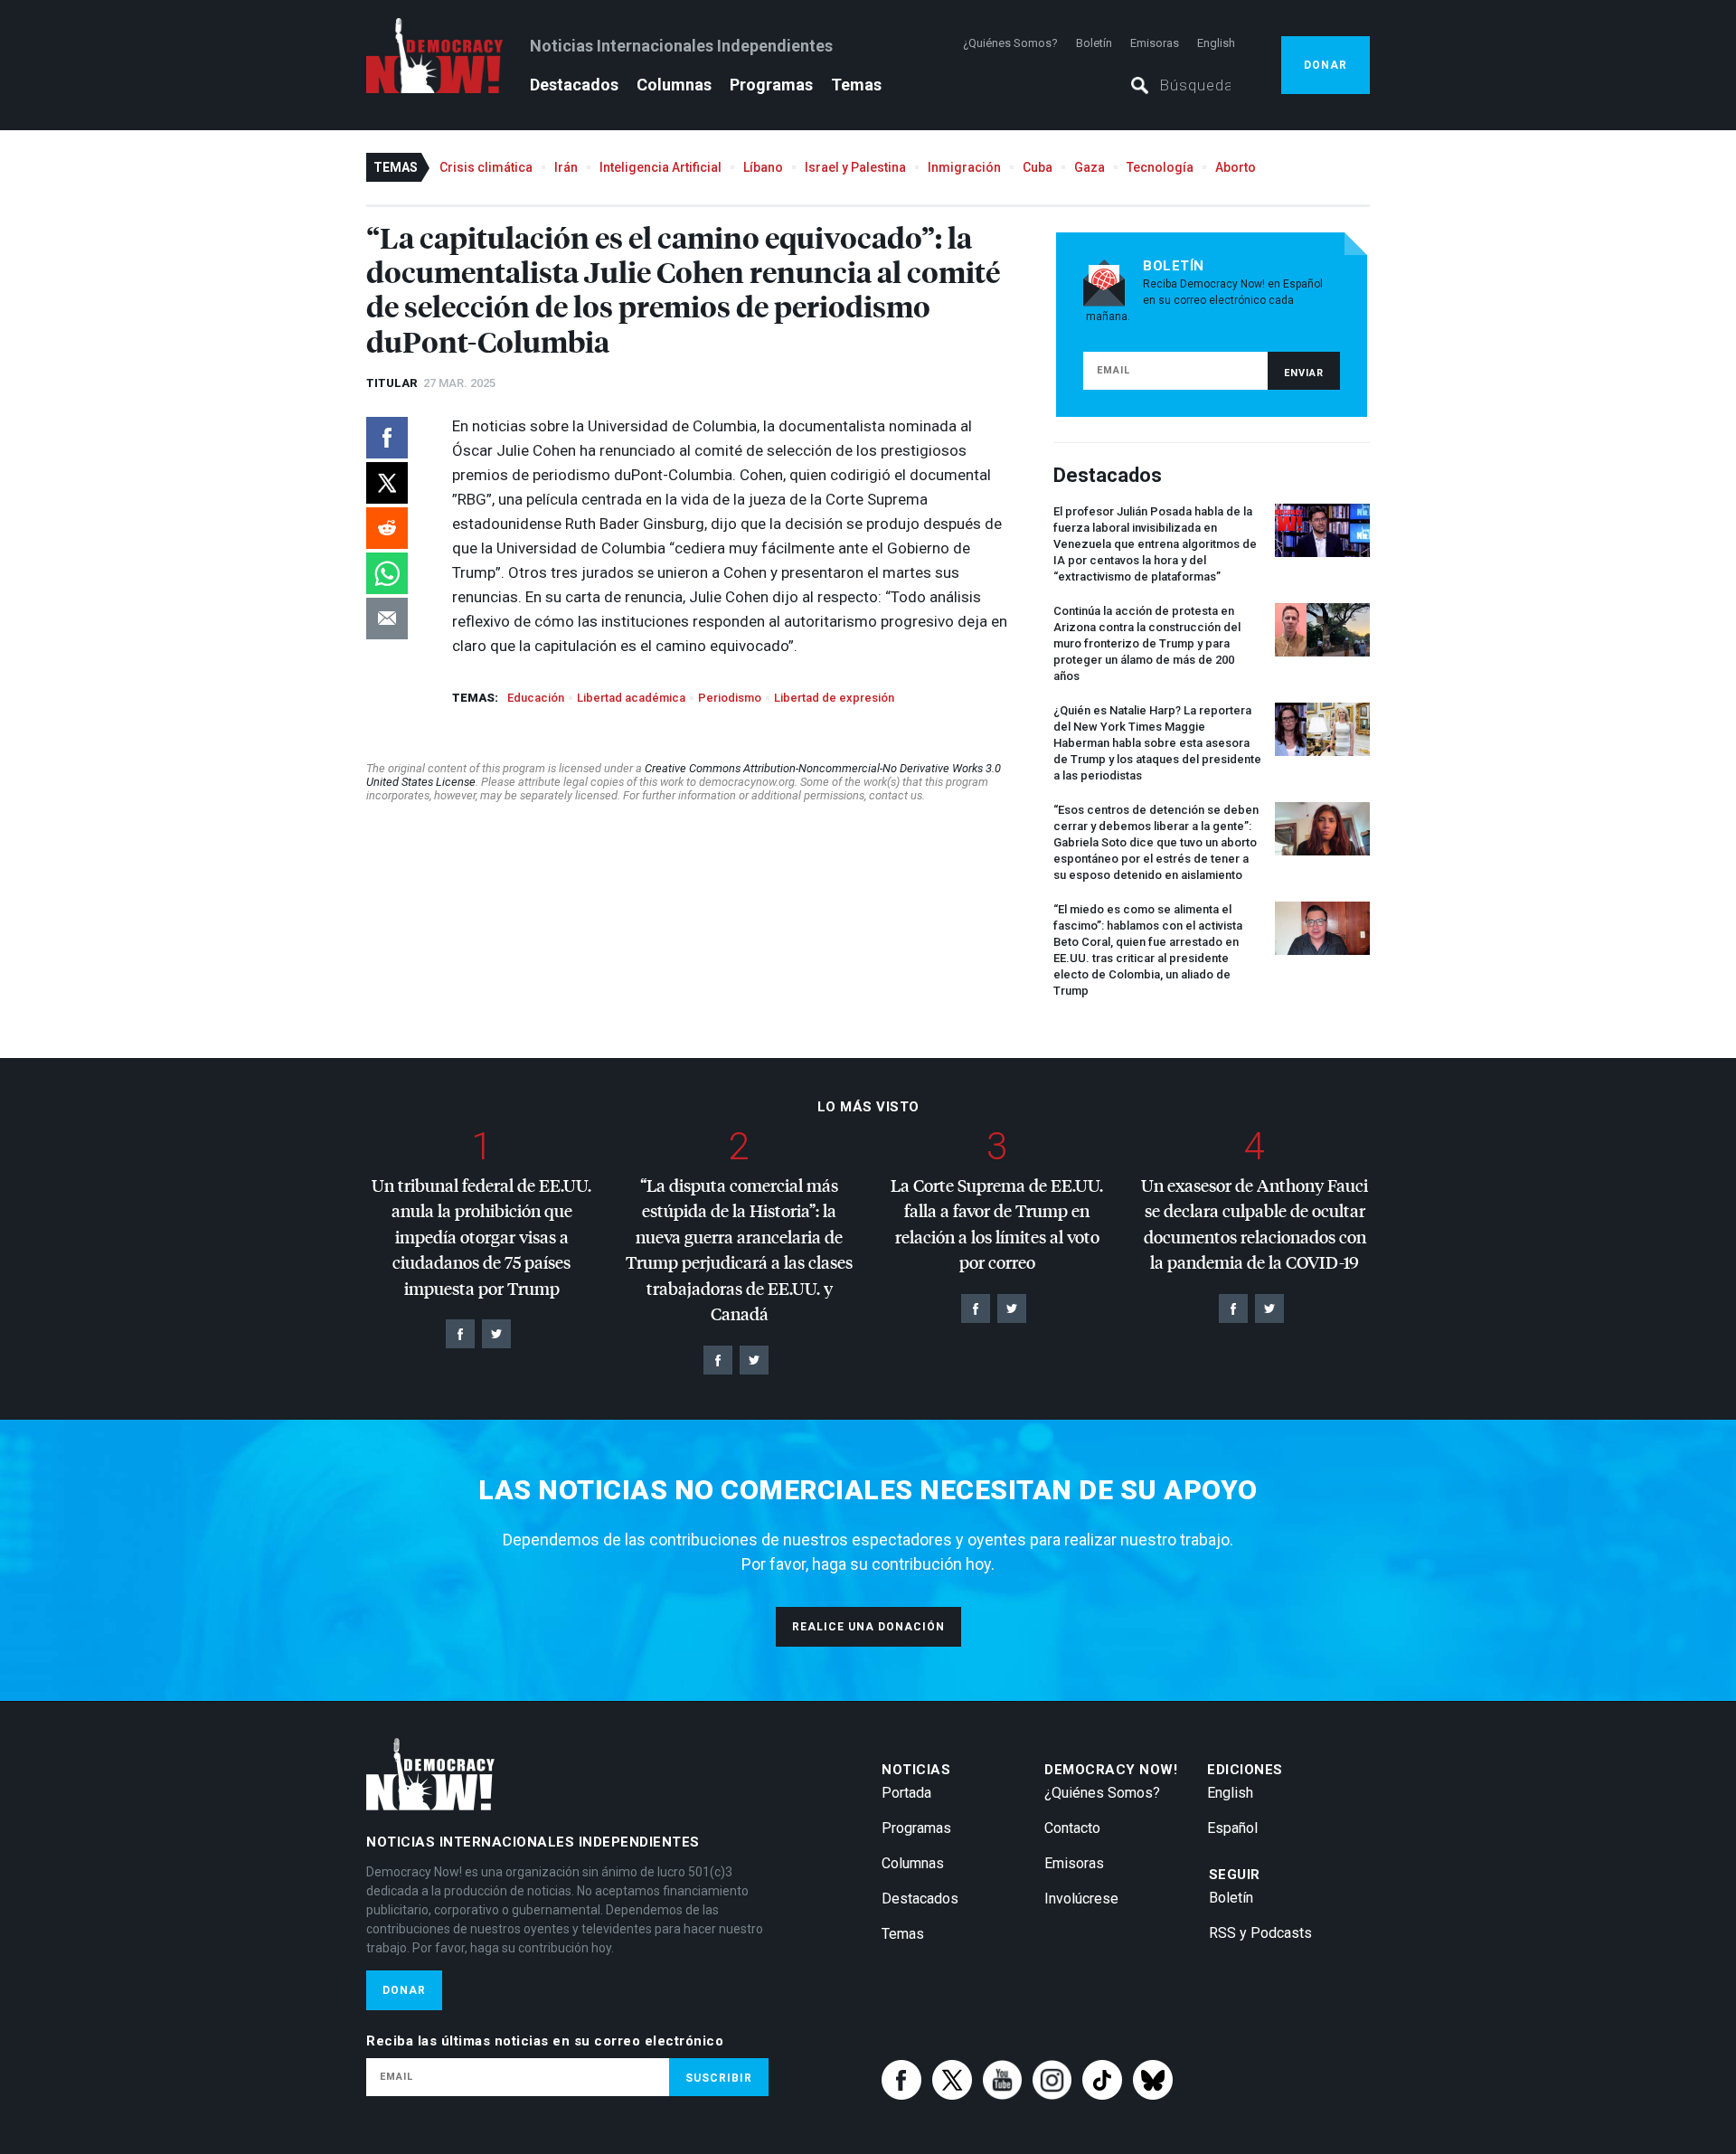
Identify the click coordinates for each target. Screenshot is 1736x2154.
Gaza (1090, 167)
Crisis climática (486, 167)
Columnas (674, 85)
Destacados (574, 85)
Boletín (1094, 43)
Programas (771, 85)
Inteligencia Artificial (660, 167)
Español (1232, 1828)
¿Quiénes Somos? (1010, 43)
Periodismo (730, 698)
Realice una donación (868, 1627)
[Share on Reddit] (387, 528)
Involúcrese (1081, 1899)
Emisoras (1155, 43)
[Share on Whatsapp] (387, 573)
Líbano (763, 167)
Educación (536, 698)
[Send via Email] (387, 619)
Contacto (1072, 1828)
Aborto (1236, 167)
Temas (856, 85)
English (1216, 43)
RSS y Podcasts (1260, 1933)
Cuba (1038, 167)
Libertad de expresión (834, 698)
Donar (1326, 65)
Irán (566, 167)
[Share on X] (387, 483)
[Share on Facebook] (387, 438)
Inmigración (964, 167)
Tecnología (1160, 167)
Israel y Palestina (855, 167)
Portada (906, 1793)
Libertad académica (631, 698)
